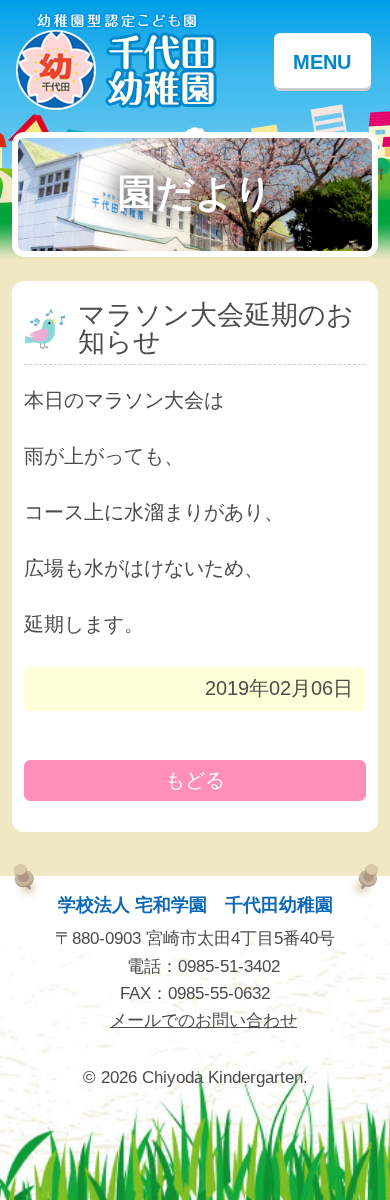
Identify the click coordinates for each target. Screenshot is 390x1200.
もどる (195, 780)
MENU (322, 62)
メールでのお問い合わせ (203, 1020)
